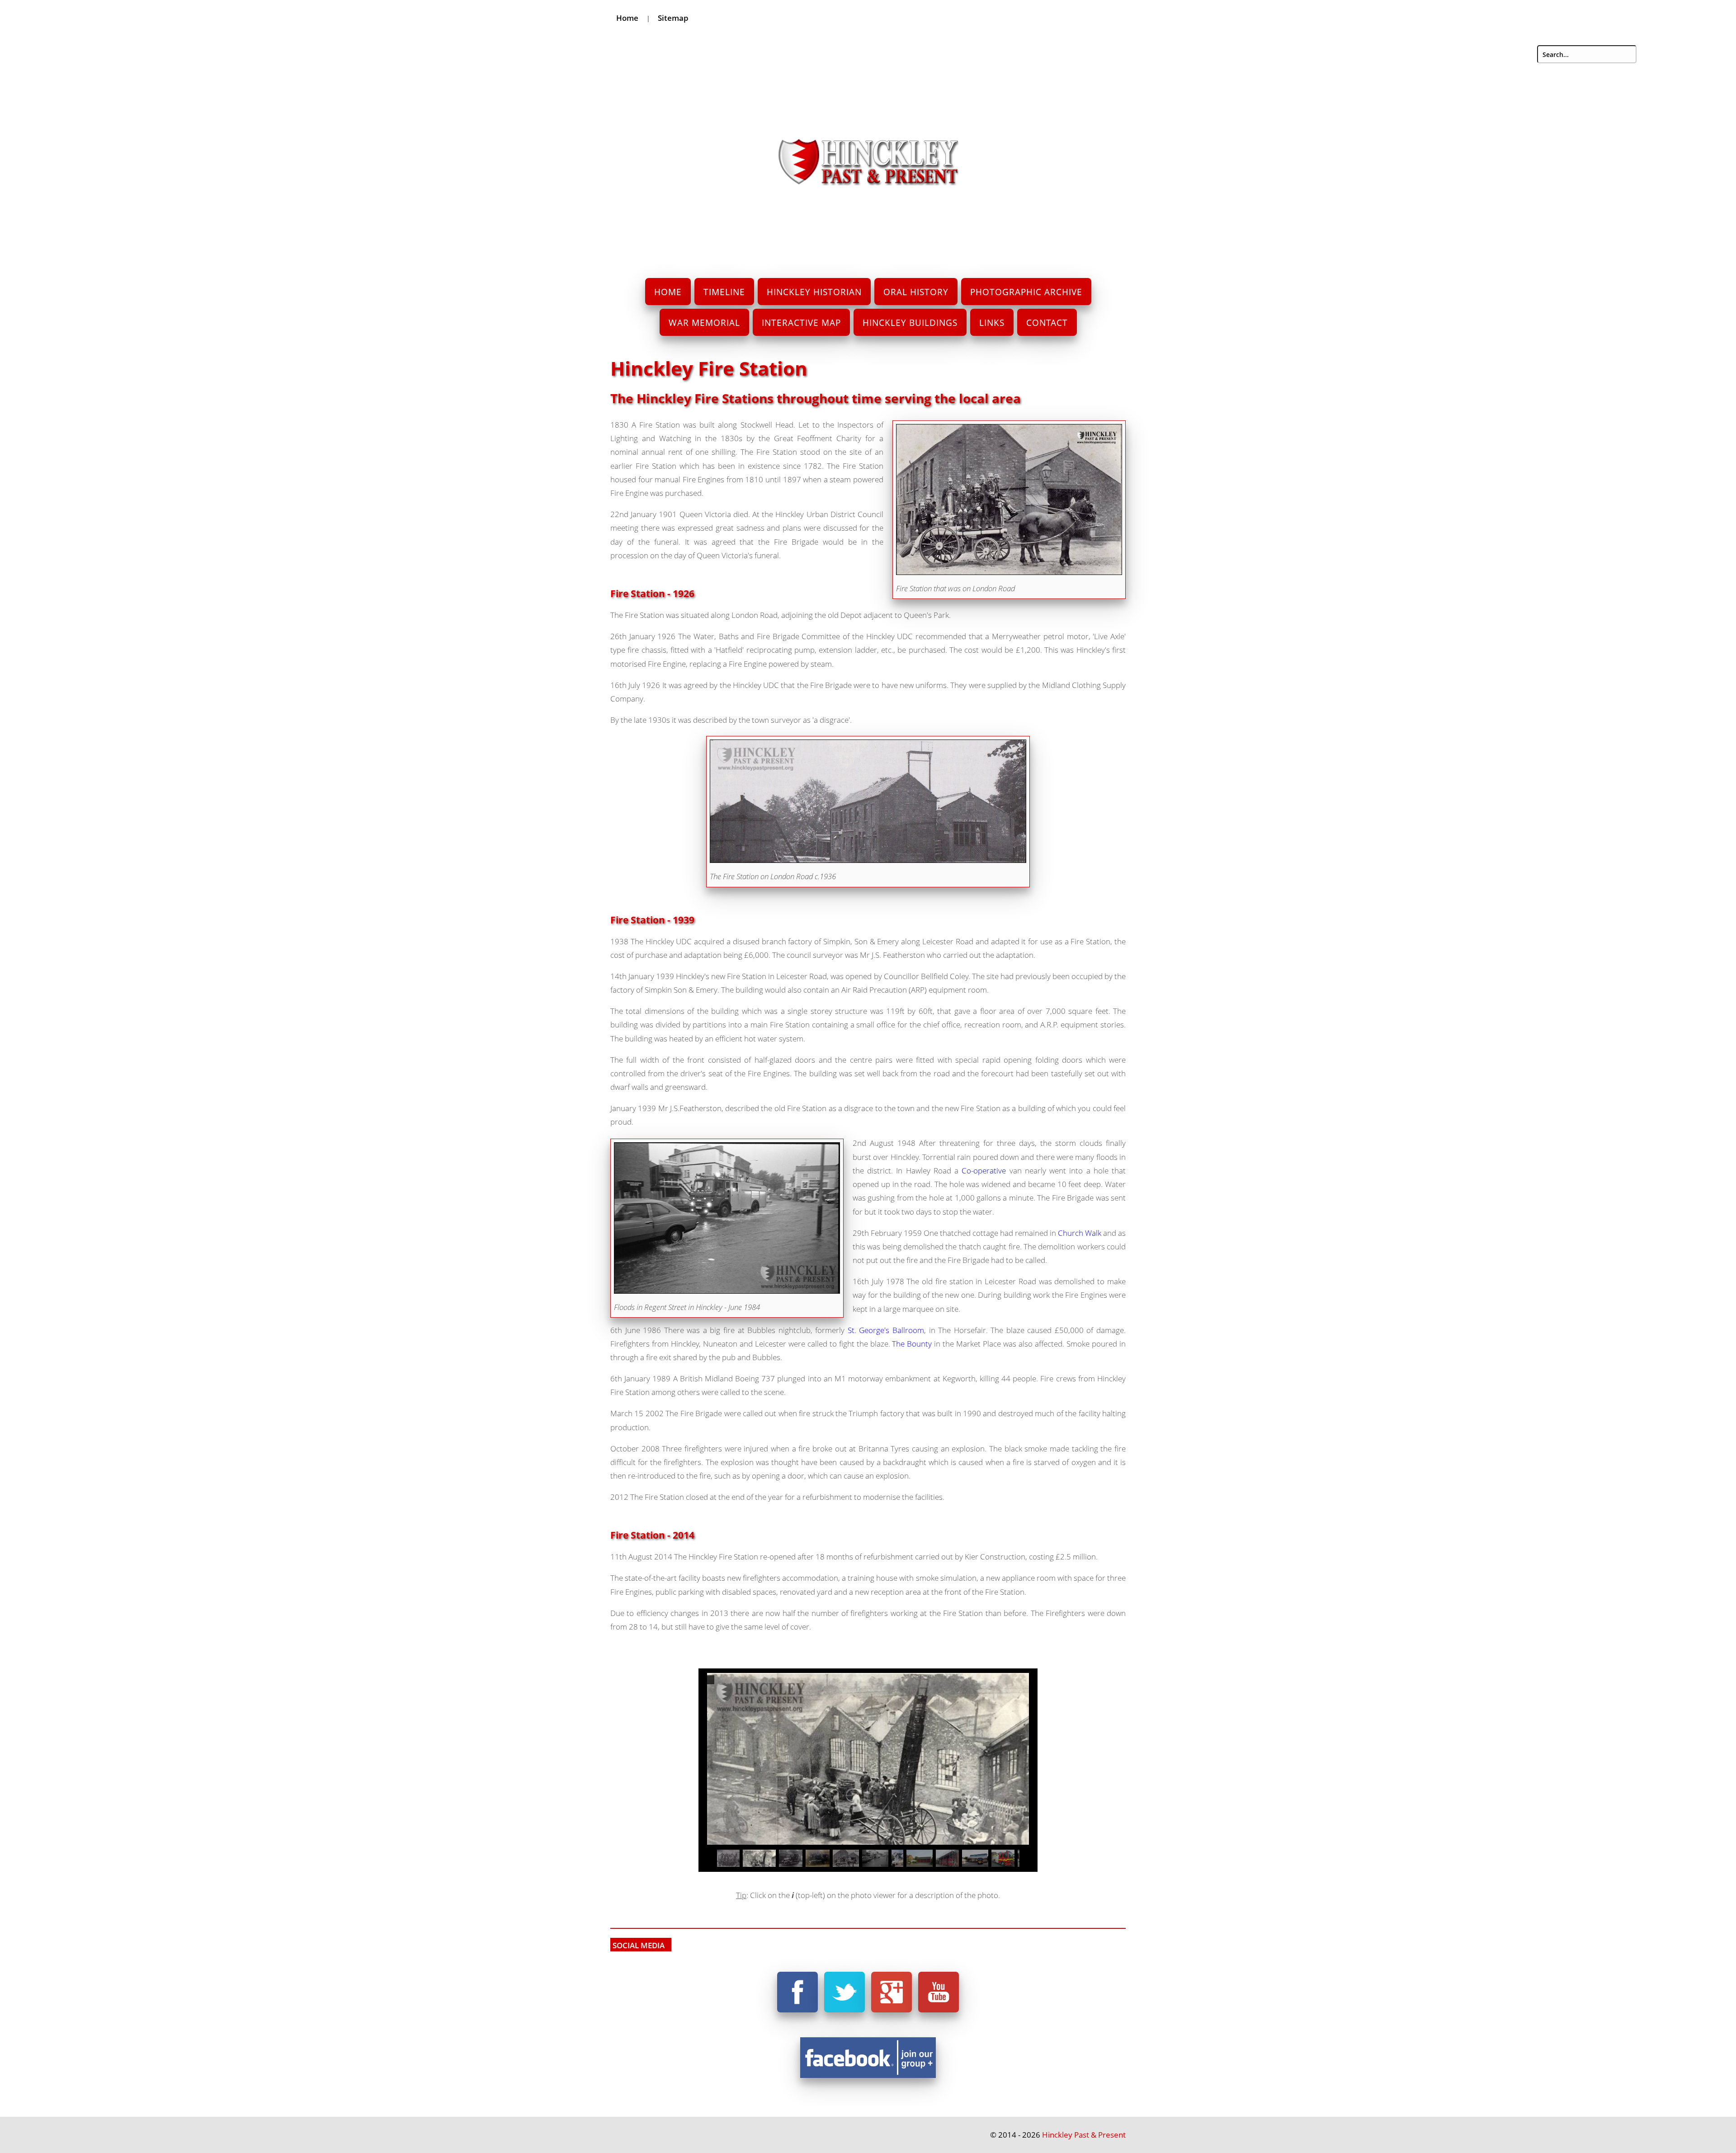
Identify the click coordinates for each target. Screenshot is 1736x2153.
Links (992, 323)
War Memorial (704, 323)
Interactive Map (801, 323)
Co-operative (984, 1171)
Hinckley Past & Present (1084, 2135)
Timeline (724, 292)
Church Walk (1080, 1233)
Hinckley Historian (814, 292)
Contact (1047, 323)
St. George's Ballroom (886, 1330)
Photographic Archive (1026, 292)
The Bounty (912, 1344)
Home (627, 18)
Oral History (916, 292)
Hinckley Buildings (910, 323)
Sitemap (673, 18)
